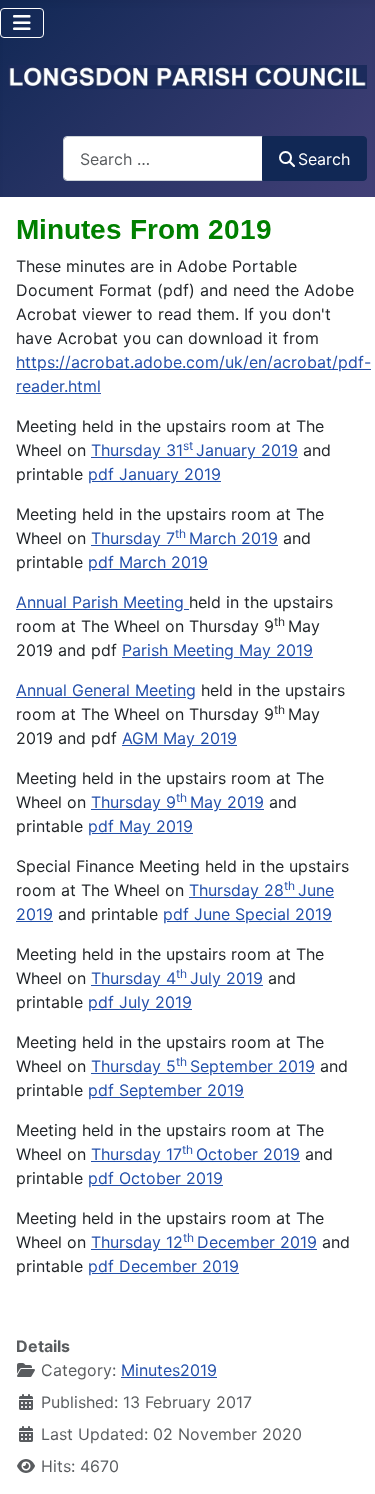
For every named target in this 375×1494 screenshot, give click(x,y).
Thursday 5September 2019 (203, 1066)
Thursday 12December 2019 (204, 1242)
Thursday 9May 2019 (177, 802)
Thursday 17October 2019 (195, 1154)
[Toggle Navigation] (22, 23)
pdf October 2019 (155, 1178)
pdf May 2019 (140, 826)
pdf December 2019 (163, 1266)
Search (324, 159)
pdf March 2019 (148, 562)
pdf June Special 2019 (247, 914)
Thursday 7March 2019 (184, 538)
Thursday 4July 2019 (177, 978)
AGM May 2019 (179, 738)
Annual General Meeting (106, 690)
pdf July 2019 (140, 1002)
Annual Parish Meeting (102, 602)
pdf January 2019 (154, 474)
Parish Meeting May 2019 (217, 650)
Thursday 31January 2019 (194, 450)
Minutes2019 (169, 1370)
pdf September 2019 (166, 1090)
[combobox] (163, 158)
